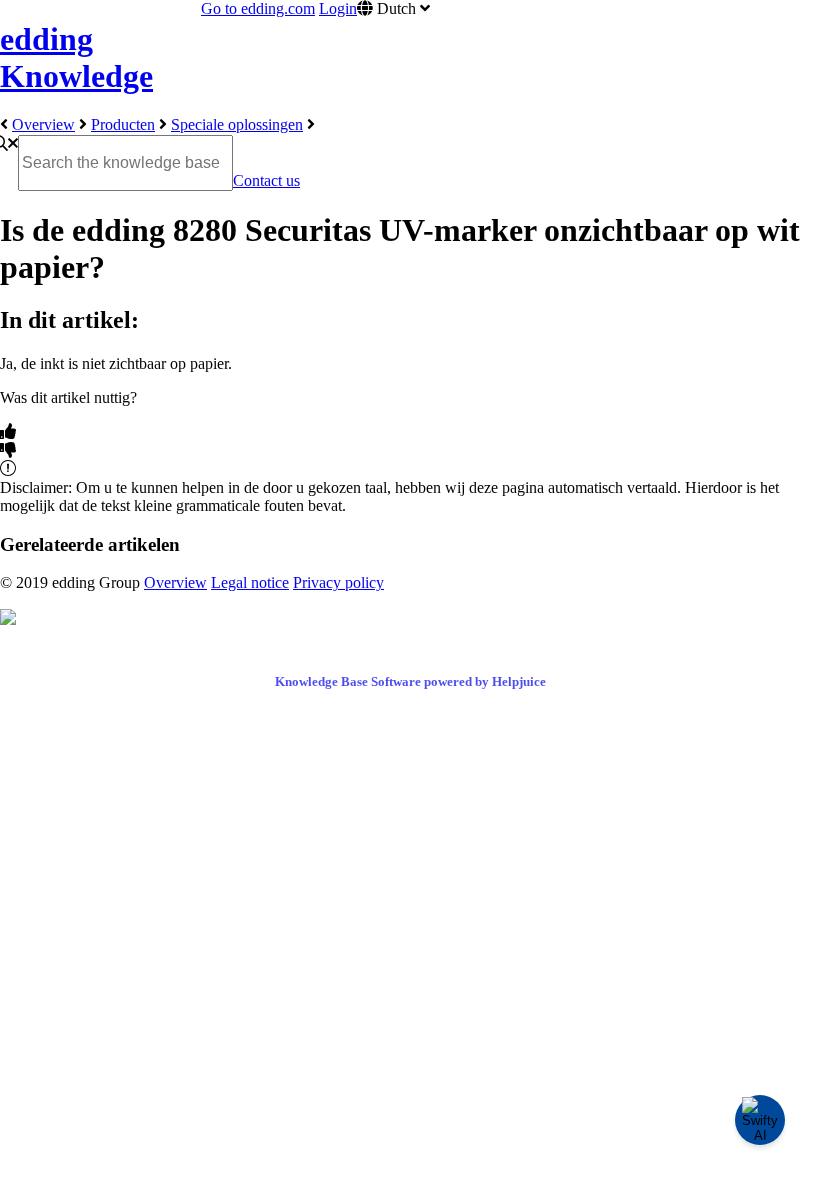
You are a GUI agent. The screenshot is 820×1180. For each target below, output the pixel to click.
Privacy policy (338, 582)
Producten (123, 124)
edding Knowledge (76, 57)
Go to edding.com (258, 8)
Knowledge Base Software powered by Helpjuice (410, 681)
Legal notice (250, 582)
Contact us (266, 180)
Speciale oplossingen (237, 124)
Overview (43, 124)
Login (338, 8)
